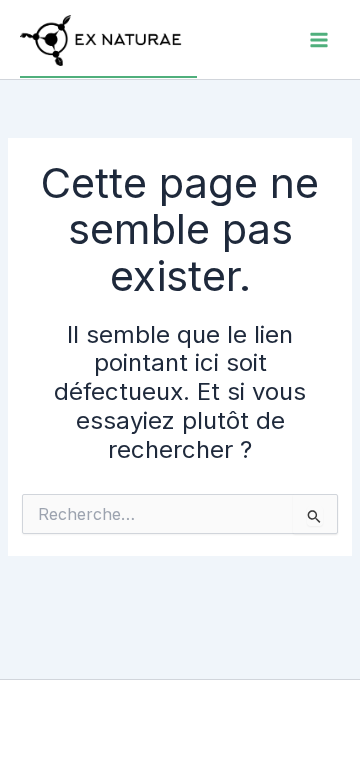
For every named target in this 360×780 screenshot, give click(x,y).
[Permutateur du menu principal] (319, 40)
